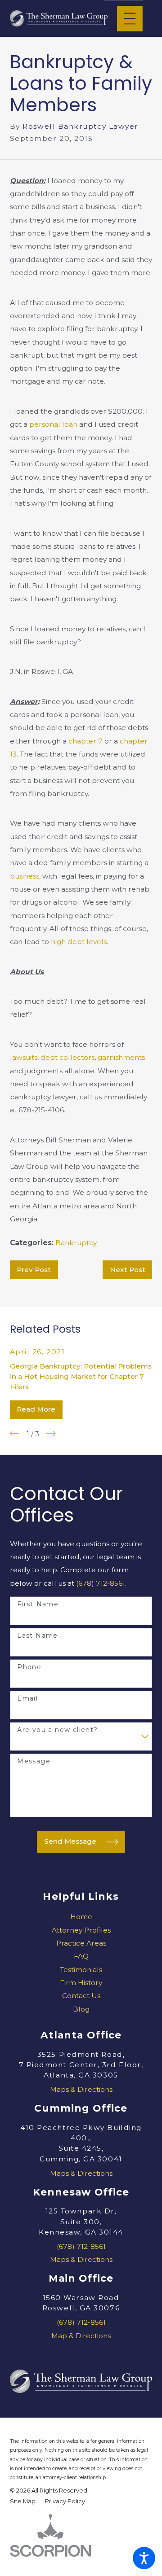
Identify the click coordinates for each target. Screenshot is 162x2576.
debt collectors (67, 1057)
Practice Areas (81, 1943)
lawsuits (24, 1057)
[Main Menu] (130, 19)
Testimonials (81, 1970)
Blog (81, 2009)
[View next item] (51, 1434)
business (25, 876)
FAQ (81, 1956)
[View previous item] (15, 1434)
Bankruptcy (76, 1243)
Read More (36, 1409)
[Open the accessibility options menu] (144, 2558)
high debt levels (79, 942)
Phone (29, 1667)
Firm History (81, 1983)
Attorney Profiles (81, 1930)
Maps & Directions (81, 2089)
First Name (38, 1604)
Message (34, 1761)
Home (81, 1917)
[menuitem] (81, 1917)
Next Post (128, 1270)
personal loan (53, 424)
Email (27, 1699)
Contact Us (81, 1996)
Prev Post (34, 1270)
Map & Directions (81, 2336)
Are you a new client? (57, 1730)
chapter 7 (85, 741)
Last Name (38, 1636)
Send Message (70, 1841)
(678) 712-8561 (101, 1583)
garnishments (121, 1057)
